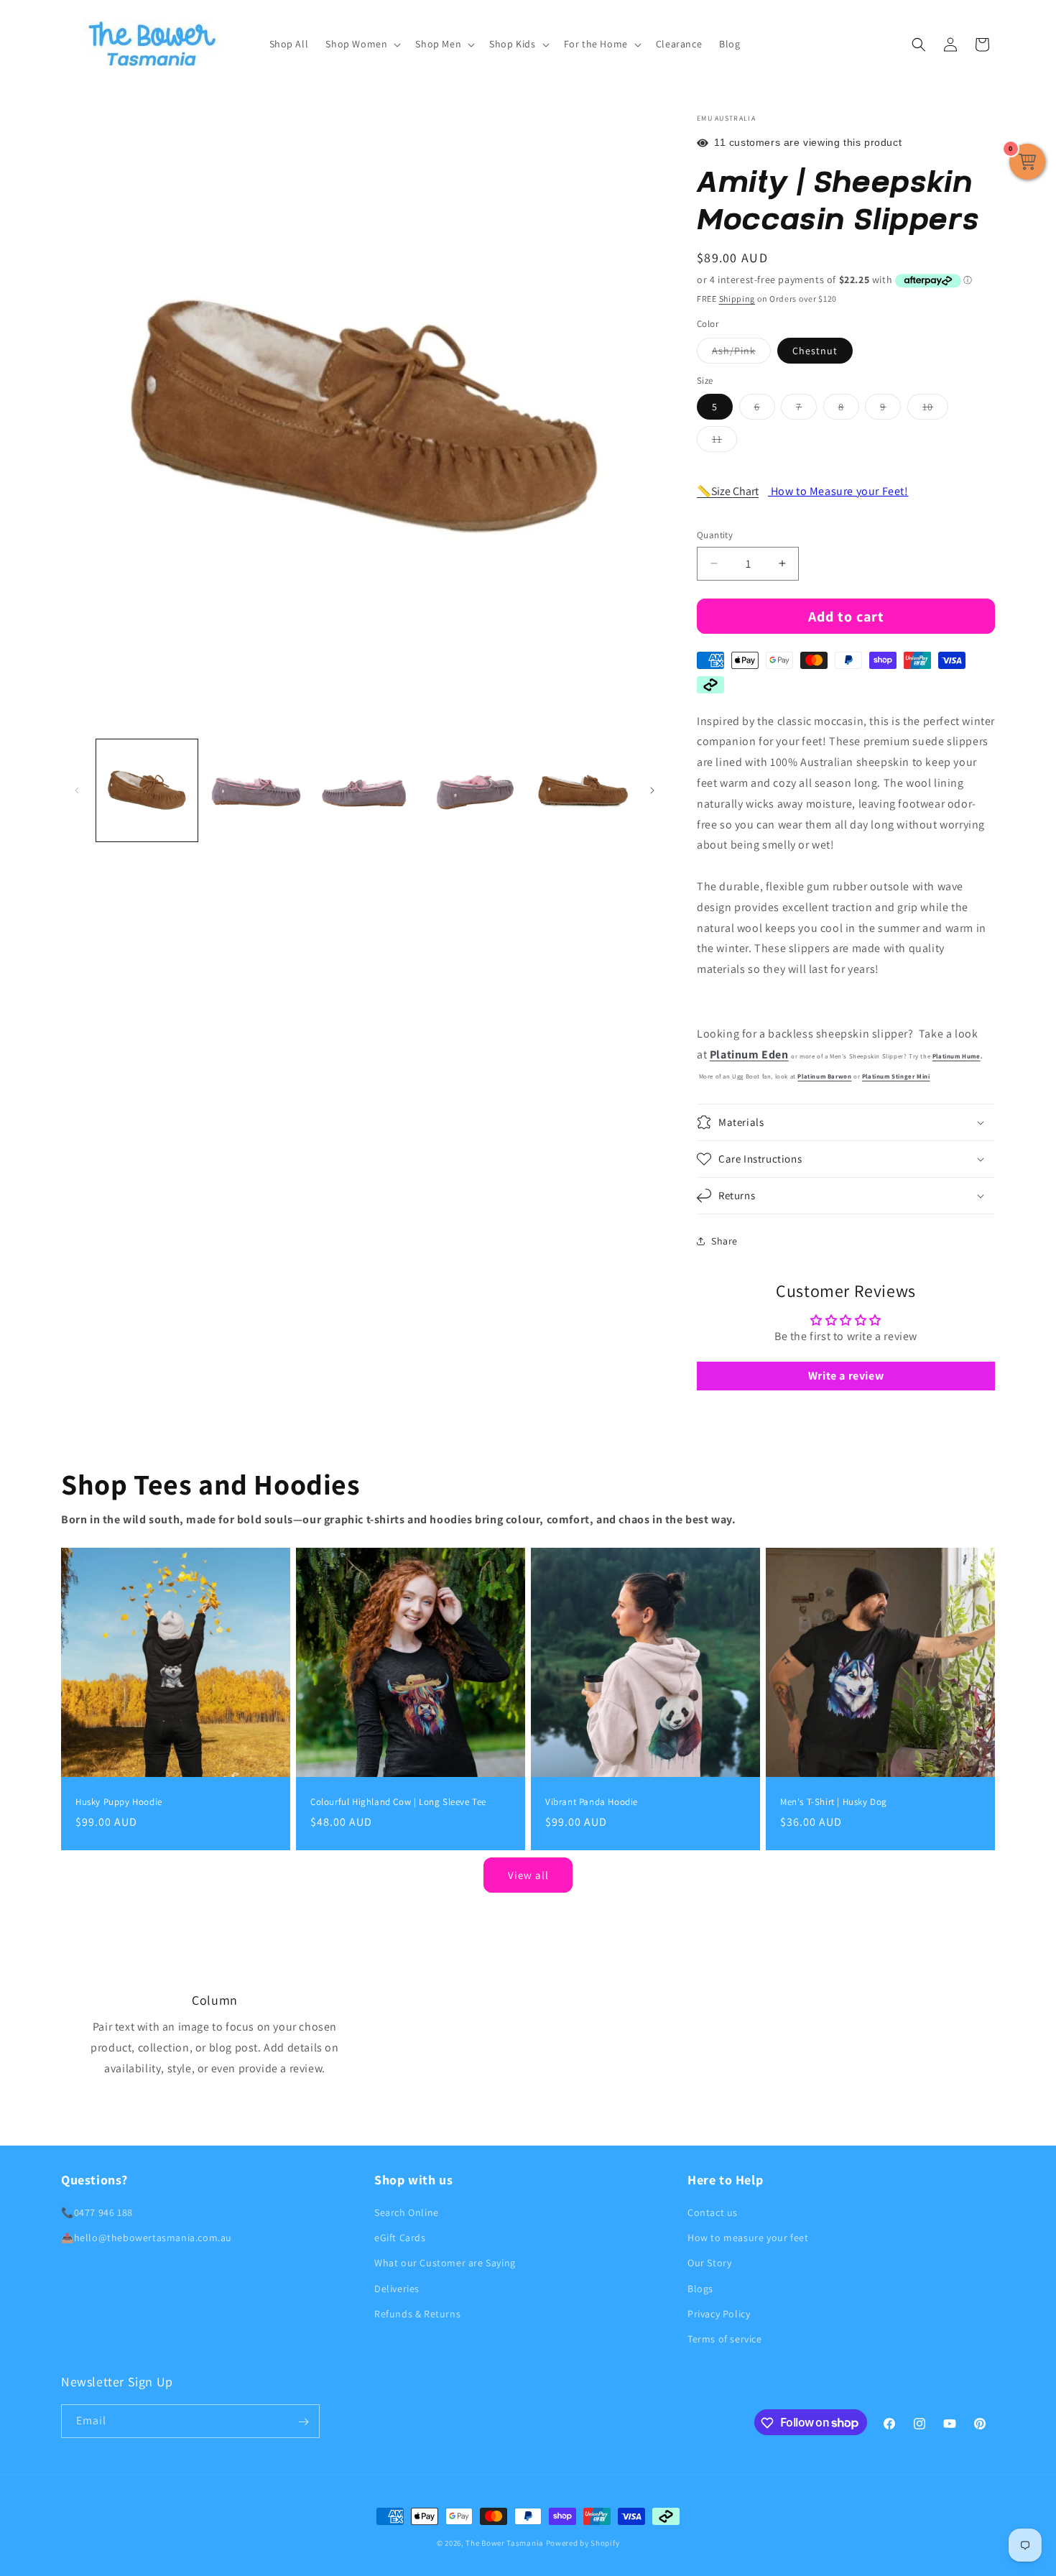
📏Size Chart (728, 491)
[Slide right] (652, 790)
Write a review (846, 1376)
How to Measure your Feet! (838, 491)
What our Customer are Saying (445, 2263)
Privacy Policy (719, 2314)
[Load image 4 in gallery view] (365, 790)
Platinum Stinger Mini (896, 1076)
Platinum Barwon (824, 1076)
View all (528, 1875)
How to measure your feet (748, 2238)
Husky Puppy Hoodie (119, 1802)
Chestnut (815, 351)
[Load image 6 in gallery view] (582, 790)
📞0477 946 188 (97, 2212)
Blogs (700, 2289)
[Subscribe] (303, 2422)
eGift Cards (400, 2238)
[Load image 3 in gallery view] (255, 790)
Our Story (709, 2263)
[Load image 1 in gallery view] (147, 790)
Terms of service (725, 2339)
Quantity (715, 535)
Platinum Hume (957, 1056)
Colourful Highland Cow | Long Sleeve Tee (398, 1802)
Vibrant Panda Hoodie (592, 1802)
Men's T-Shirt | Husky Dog (834, 1802)
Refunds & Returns (417, 2314)
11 (724, 442)
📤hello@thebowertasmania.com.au (147, 2238)
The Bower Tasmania (505, 2543)
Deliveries (397, 2289)
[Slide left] (77, 790)
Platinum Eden (749, 1054)
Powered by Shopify (583, 2543)
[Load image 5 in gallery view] (473, 790)
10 (935, 410)
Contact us (713, 2212)
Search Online (407, 2212)
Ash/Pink (741, 354)
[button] (362, 44)
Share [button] (724, 1241)
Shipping (737, 299)
